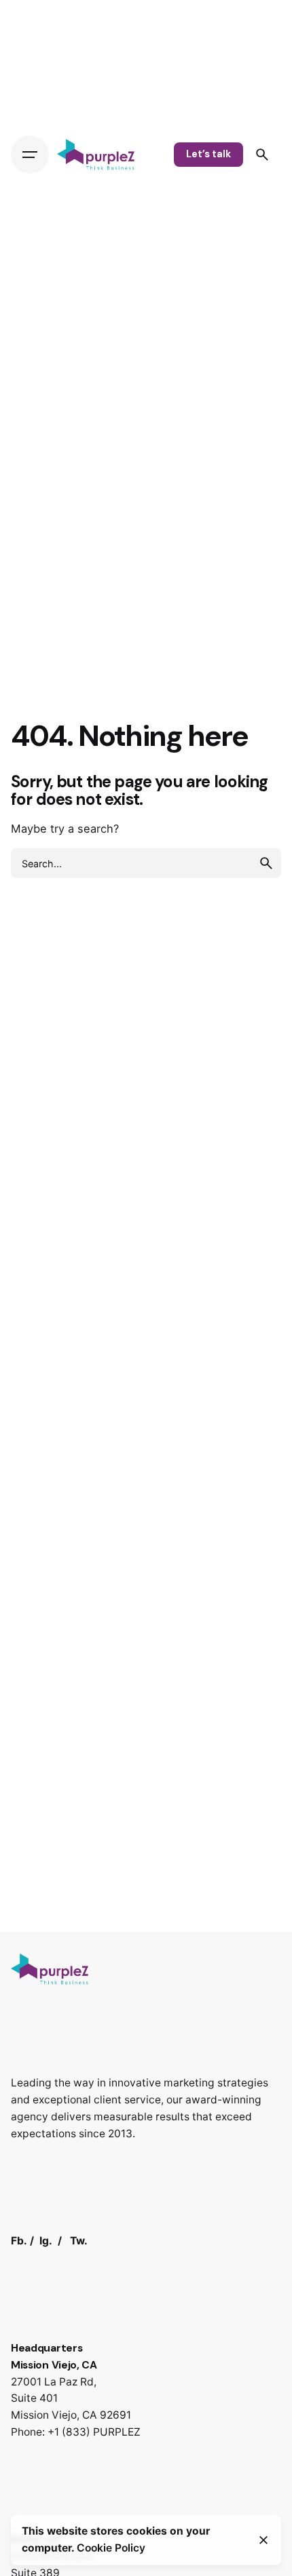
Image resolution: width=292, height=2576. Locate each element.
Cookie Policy (111, 2548)
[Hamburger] (30, 155)
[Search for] (146, 863)
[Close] (263, 2540)
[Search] (262, 155)
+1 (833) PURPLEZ (94, 2432)
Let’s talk (208, 154)
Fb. (19, 2241)
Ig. (46, 2241)
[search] (266, 863)
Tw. (79, 2241)
